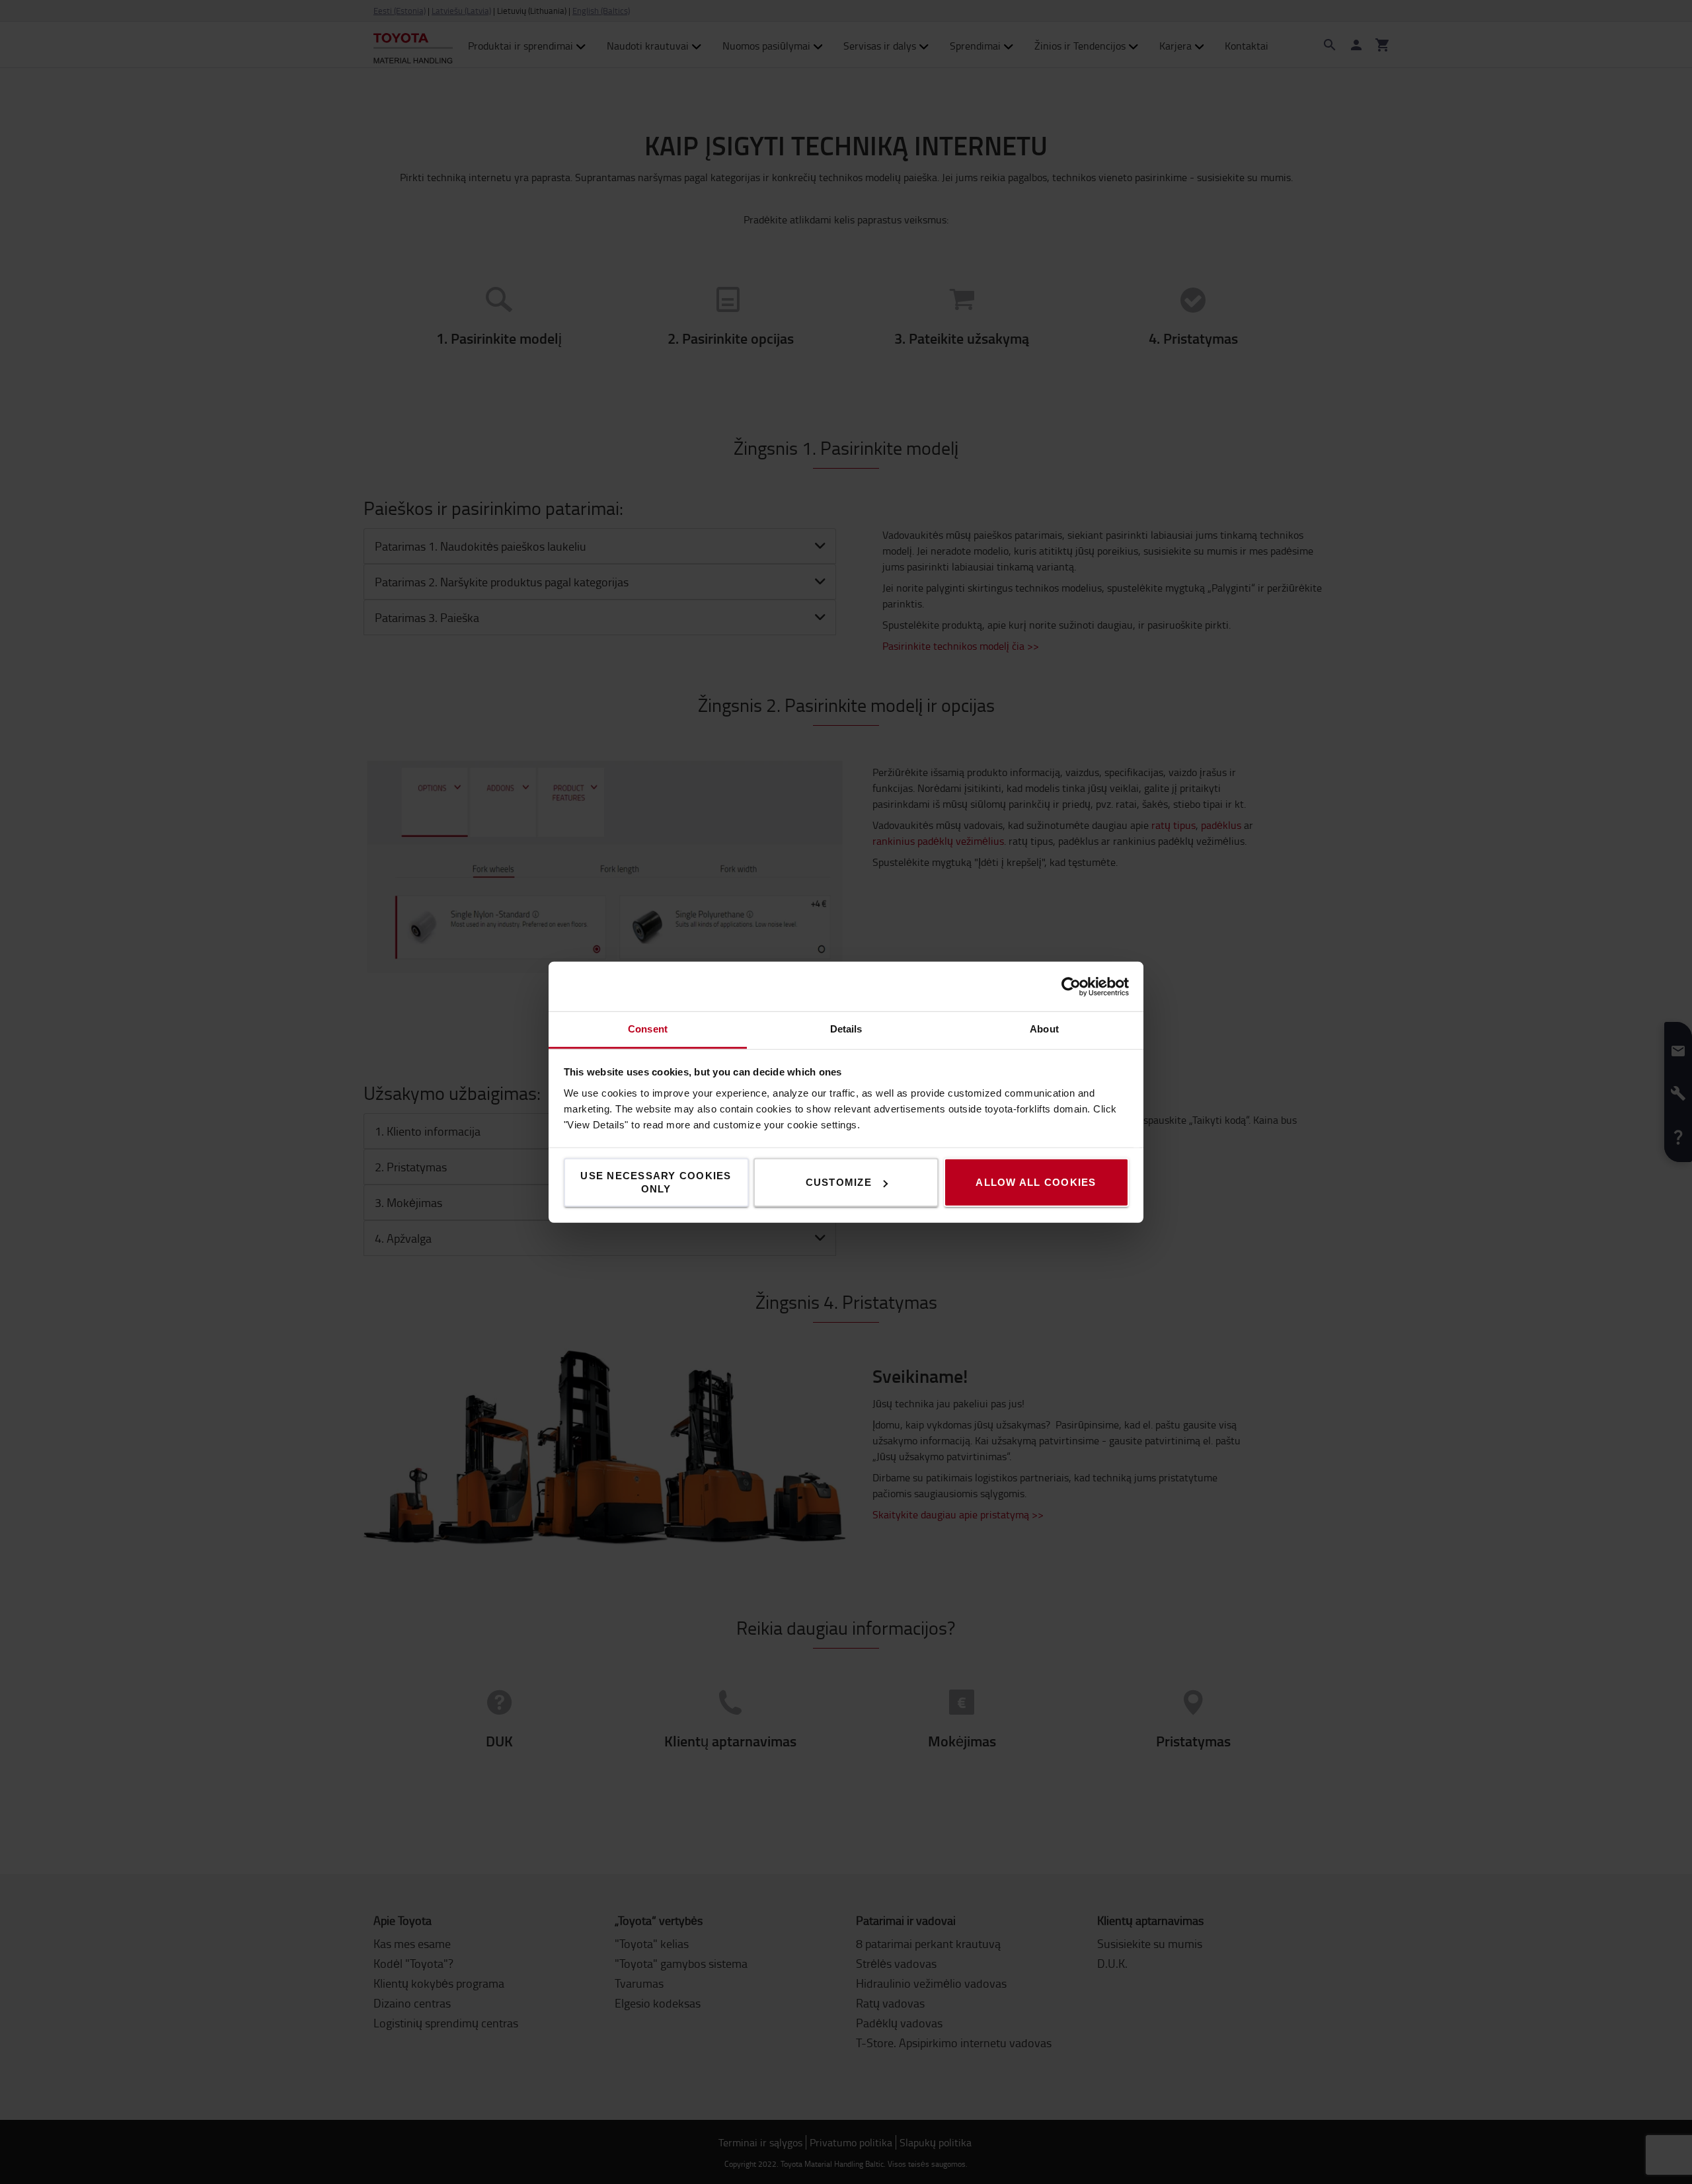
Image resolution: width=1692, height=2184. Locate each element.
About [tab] (1044, 1029)
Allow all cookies (1036, 1182)
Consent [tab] (648, 1029)
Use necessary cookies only (656, 1182)
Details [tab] (846, 1029)
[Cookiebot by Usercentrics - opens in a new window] (1071, 986)
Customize (839, 1182)
